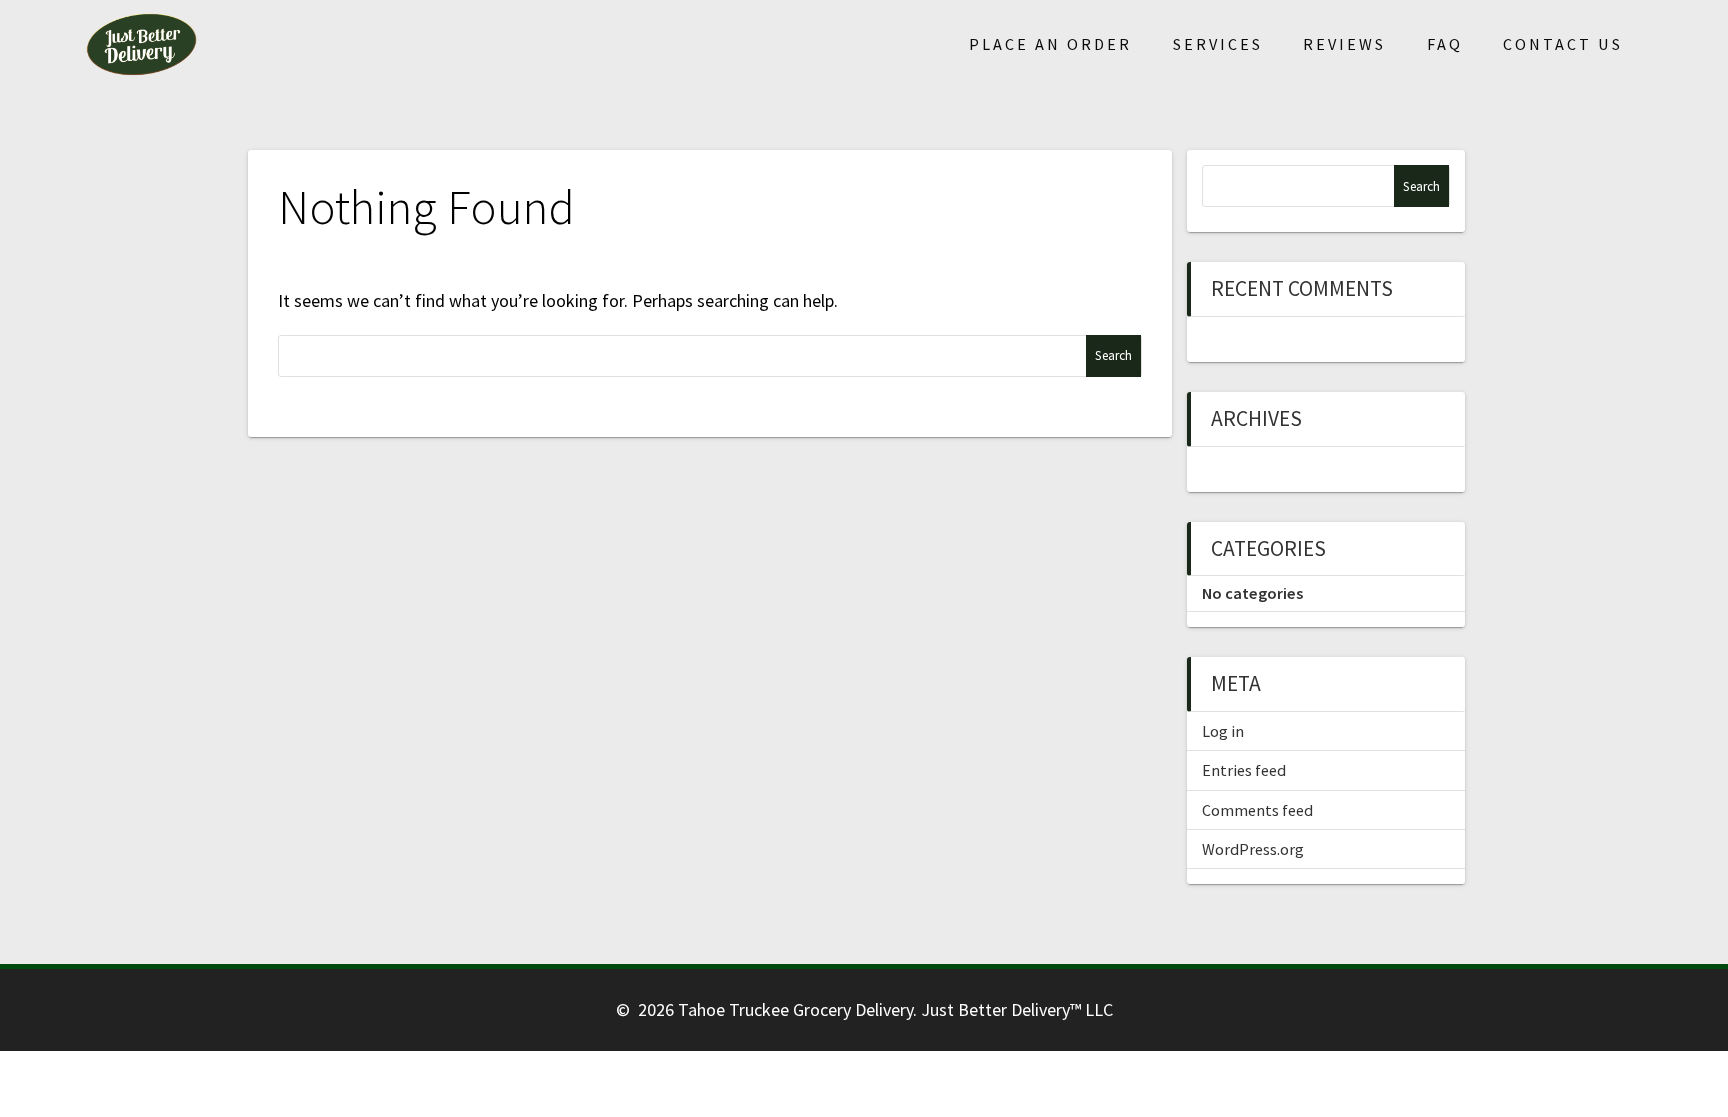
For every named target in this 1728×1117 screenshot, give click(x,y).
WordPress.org (1253, 849)
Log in (1223, 731)
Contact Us (1563, 44)
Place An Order (1050, 44)
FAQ (1445, 44)
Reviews (1344, 44)
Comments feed (1257, 810)
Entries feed (1244, 770)
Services (1218, 44)
